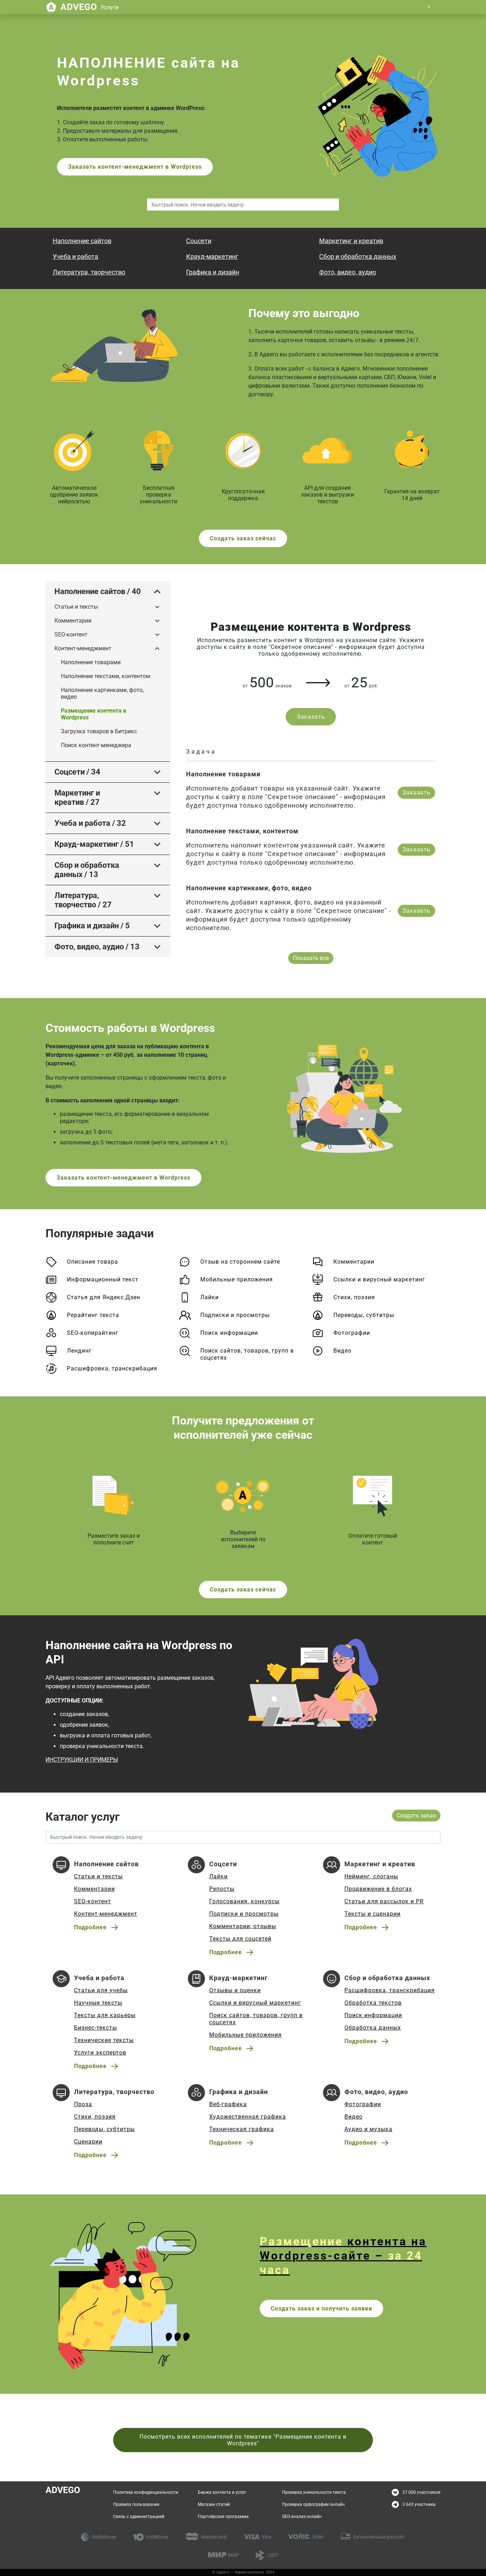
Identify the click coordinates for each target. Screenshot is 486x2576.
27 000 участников (421, 2492)
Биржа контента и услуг (222, 2492)
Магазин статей (214, 2504)
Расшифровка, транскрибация (112, 1368)
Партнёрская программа (223, 2517)
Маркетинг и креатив (351, 241)
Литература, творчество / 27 (83, 900)
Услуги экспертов (100, 2053)
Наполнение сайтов (82, 241)
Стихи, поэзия (354, 1297)
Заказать (311, 717)
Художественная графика (248, 2117)
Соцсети (199, 241)
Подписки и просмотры (235, 1315)
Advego (89, 7)
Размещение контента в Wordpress (94, 714)
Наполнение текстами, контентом (105, 676)
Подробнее (90, 1927)
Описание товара (93, 1262)
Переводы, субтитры (364, 1315)
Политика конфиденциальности (146, 2492)
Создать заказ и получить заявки (321, 2309)
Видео (342, 1351)
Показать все (311, 958)
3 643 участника (419, 2504)
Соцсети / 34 (77, 772)
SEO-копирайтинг (93, 1333)
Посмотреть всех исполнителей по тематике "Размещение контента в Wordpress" (243, 2440)
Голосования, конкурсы (244, 1901)
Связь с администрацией (139, 2517)
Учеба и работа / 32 (90, 823)
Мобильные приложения (237, 1279)
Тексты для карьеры (105, 2015)
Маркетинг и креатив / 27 (77, 798)
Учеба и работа (75, 256)
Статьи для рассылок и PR (384, 1901)
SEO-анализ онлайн (302, 2517)
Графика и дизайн (213, 272)
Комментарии (73, 621)
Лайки (210, 1297)
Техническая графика (242, 2129)
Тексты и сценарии (373, 1914)
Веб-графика (228, 2104)
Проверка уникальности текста (314, 2492)
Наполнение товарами (91, 662)
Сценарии (88, 2142)
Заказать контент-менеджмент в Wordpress (135, 167)
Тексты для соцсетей (240, 1939)
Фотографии (352, 1333)
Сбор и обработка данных (358, 256)
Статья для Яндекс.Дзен (104, 1297)
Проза (83, 2104)
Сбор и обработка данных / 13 (87, 870)
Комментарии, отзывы (243, 1926)
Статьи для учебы (101, 1990)
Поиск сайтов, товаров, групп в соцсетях (247, 1354)
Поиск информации (229, 1333)
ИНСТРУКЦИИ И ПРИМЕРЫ (82, 1760)
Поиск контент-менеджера (96, 745)
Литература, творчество (89, 272)
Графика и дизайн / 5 (92, 926)
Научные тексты (98, 2003)
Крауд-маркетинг (212, 256)
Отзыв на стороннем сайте (240, 1262)
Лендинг (79, 1351)
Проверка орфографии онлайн (313, 2504)
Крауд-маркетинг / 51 (94, 844)
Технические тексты (104, 2040)
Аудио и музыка (368, 2129)
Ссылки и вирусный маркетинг (379, 1279)
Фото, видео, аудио (348, 272)
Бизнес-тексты (96, 2028)
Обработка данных (373, 2028)
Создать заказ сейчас (243, 538)
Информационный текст (103, 1279)
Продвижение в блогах (378, 1889)
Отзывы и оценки (235, 1990)
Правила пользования (136, 2504)
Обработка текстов (373, 2003)
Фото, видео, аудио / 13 (97, 947)
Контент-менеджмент (83, 648)
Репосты (222, 1889)
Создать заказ (416, 1816)
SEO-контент (71, 634)
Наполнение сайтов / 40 (98, 591)
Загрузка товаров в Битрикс (99, 731)
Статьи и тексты (76, 607)
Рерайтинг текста (93, 1315)
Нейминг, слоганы (371, 1876)
